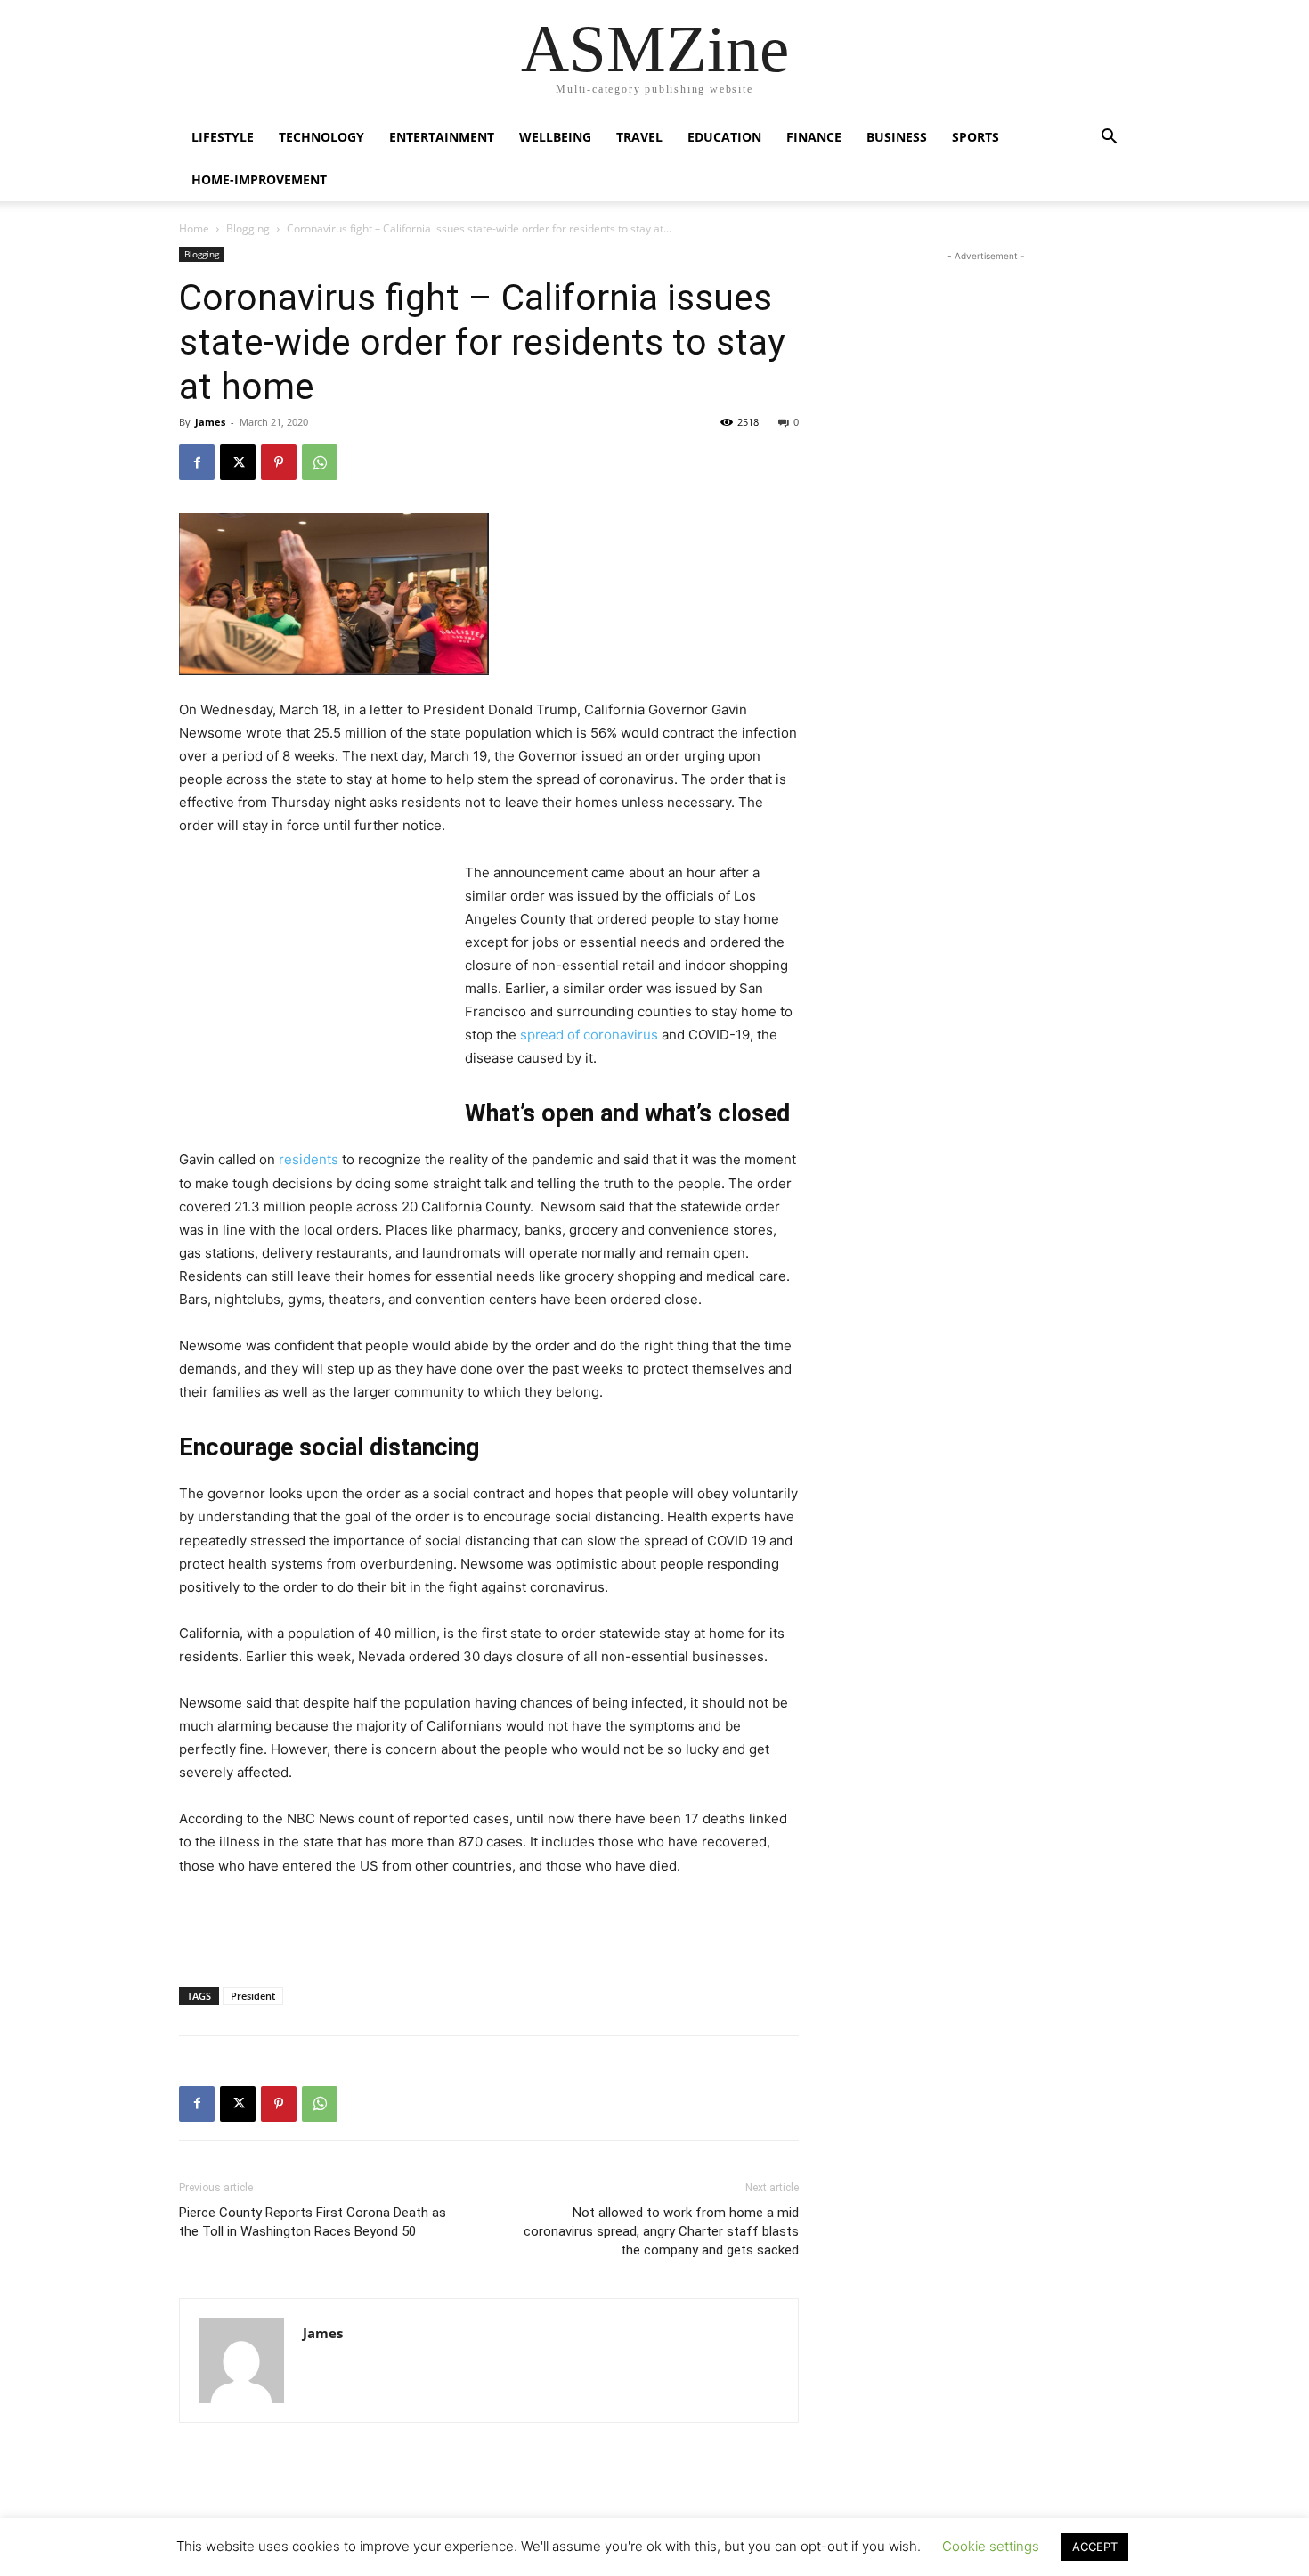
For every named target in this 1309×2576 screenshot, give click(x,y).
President (253, 1996)
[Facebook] (197, 462)
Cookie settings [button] (991, 2546)
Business (897, 137)
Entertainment (442, 137)
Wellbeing (555, 137)
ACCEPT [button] (1095, 2547)
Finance (814, 137)
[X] (238, 462)
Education (724, 137)
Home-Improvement (259, 179)
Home (194, 228)
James (210, 422)
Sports (976, 137)
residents (309, 1159)
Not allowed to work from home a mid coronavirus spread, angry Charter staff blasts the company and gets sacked (661, 2231)
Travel (639, 137)
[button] (1109, 139)
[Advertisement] (313, 981)
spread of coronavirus (589, 1035)
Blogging (248, 228)
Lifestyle (223, 137)
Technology (321, 137)
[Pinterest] (279, 462)
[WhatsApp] (320, 462)
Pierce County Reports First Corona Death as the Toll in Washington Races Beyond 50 (313, 2222)
